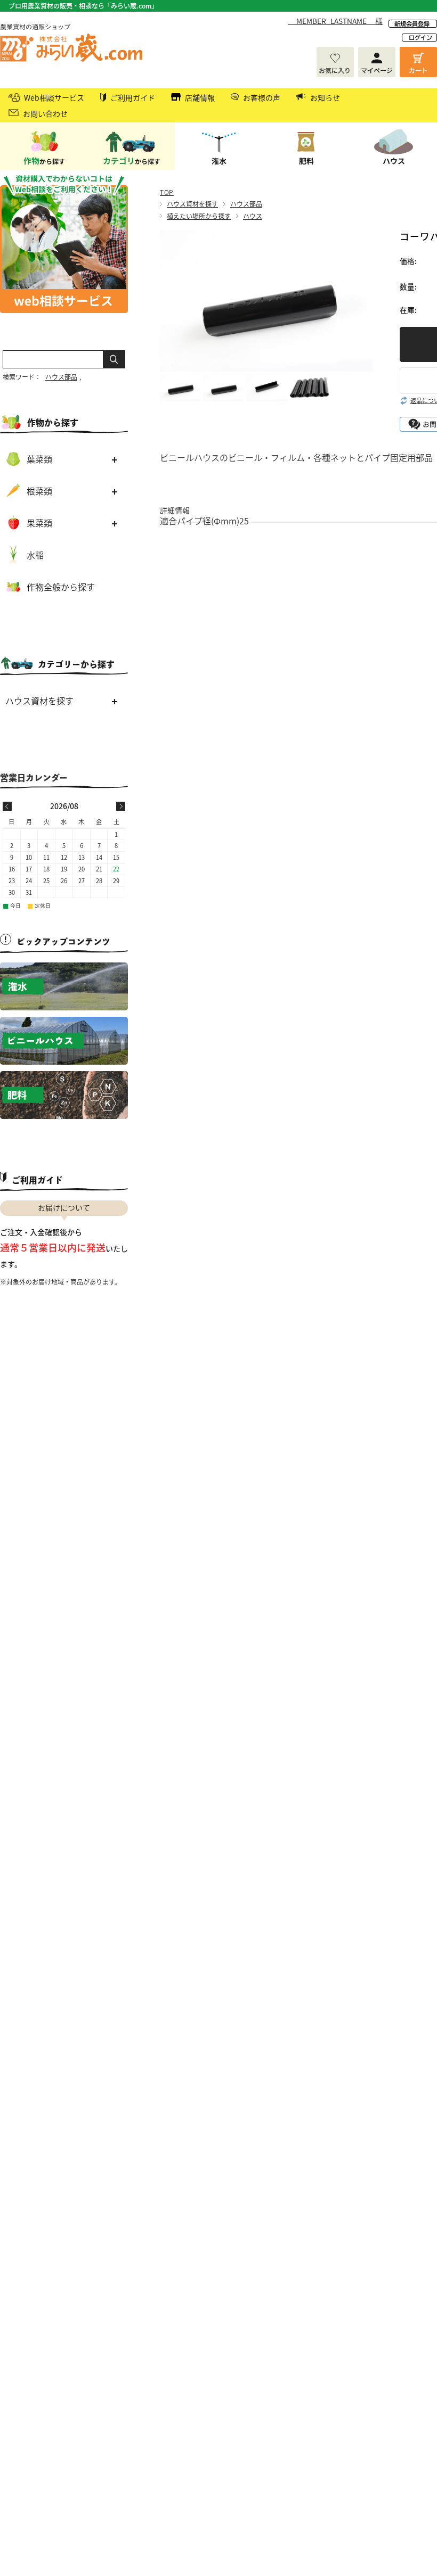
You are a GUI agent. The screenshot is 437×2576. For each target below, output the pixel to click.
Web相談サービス (54, 97)
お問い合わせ (45, 113)
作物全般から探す (61, 587)
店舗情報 (200, 97)
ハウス (253, 216)
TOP (167, 192)
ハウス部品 (246, 204)
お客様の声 (262, 97)
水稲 (35, 555)
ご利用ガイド (133, 97)
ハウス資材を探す (192, 204)
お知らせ (325, 97)
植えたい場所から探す (199, 216)
